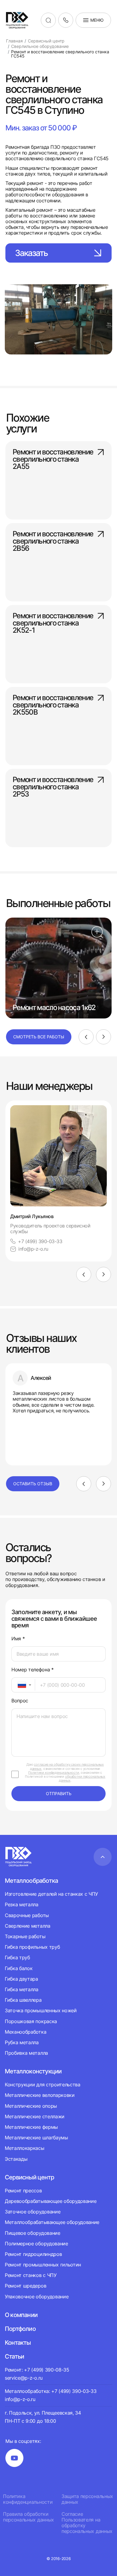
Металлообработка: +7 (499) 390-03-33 (51, 2391)
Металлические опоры (31, 2106)
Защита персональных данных (87, 2499)
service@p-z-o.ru (24, 2378)
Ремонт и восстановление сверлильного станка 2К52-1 (53, 623)
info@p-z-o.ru (33, 1249)
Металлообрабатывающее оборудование (52, 2222)
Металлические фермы (31, 2127)
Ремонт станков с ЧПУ (31, 2275)
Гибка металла (22, 1989)
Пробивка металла (26, 2053)
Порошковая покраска (31, 2021)
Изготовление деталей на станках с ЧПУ (51, 1894)
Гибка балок (19, 1968)
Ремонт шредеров (25, 2286)
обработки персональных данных (82, 1778)
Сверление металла (28, 1926)
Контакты (18, 2343)
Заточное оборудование (33, 2212)
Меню (97, 20)
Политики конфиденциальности (54, 1773)
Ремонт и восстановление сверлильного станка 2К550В (53, 705)
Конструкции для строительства (43, 2085)
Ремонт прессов (23, 2191)
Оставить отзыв (33, 1484)
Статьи (14, 2356)
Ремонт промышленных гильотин (43, 2265)
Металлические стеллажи (35, 2116)
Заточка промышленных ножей (41, 2010)
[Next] (103, 1037)
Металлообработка (31, 1881)
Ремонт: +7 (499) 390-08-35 (37, 2370)
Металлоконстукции (33, 2071)
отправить (59, 1793)
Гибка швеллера (23, 2000)
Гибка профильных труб (32, 1947)
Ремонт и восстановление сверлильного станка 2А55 (53, 460)
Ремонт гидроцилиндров (33, 2254)
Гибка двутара (21, 1979)
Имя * (18, 1639)
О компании (21, 2315)
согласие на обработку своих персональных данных (67, 1766)
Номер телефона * (33, 1670)
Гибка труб (17, 1957)
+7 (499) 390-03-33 (40, 1241)
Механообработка (25, 2032)
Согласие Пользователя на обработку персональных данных (87, 2523)
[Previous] (86, 1037)
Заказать (31, 253)
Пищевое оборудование (33, 2233)
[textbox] (19, 1685)
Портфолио (20, 2329)
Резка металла (22, 1904)
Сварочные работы (27, 1915)
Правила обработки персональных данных (28, 2517)
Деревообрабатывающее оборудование (51, 2201)
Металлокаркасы (25, 2148)
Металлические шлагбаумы (36, 2138)
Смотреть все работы (39, 1037)
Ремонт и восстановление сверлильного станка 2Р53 (53, 787)
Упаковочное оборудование (37, 2297)
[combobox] (23, 1685)
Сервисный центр (29, 2177)
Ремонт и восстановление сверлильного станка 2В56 (53, 541)
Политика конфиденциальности (28, 2499)
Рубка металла (22, 2042)
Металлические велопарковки (40, 2095)
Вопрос (20, 1701)
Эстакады (16, 2159)
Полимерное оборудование (36, 2244)
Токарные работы (25, 1936)
